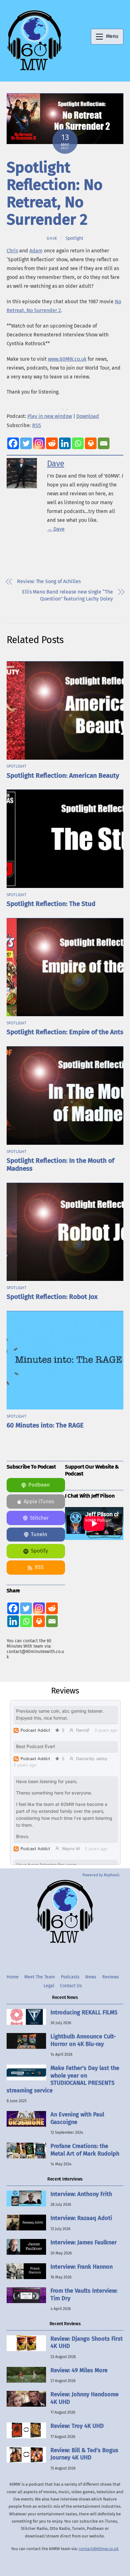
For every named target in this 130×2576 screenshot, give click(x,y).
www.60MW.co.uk (67, 359)
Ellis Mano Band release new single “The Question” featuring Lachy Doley (68, 595)
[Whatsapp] (78, 443)
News (91, 1977)
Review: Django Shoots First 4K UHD (87, 2342)
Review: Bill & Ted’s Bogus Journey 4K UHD (84, 2454)
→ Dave (56, 529)
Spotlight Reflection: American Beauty (63, 776)
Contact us (71, 1986)
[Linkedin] (65, 443)
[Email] (104, 443)
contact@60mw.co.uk (99, 2549)
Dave (52, 238)
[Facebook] (13, 443)
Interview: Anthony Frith (81, 2194)
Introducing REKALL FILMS (84, 2012)
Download (88, 416)
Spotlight (74, 238)
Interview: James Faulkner (84, 2242)
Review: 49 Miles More (79, 2370)
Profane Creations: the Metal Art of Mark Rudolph (85, 2150)
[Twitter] (26, 443)
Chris (12, 251)
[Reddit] (52, 443)
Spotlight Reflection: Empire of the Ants (65, 1032)
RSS (37, 425)
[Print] (91, 443)
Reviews (111, 1977)
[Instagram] (39, 443)
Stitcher (39, 1518)
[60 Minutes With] (34, 70)
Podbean (39, 1485)
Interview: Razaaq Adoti (81, 2218)
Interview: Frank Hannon (82, 2267)
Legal (49, 1986)
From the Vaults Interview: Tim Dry (84, 2294)
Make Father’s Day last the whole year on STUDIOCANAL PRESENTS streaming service (63, 2079)
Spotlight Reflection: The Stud (51, 904)
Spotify (39, 1551)
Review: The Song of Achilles (49, 581)
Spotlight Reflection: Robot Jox (52, 1297)
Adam (36, 251)
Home (13, 1977)
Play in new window (50, 416)
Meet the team (40, 1977)
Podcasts (70, 1977)
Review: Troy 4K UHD (77, 2426)
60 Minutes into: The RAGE (45, 1425)
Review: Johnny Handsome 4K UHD (85, 2398)
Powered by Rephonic (101, 1875)
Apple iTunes (39, 1502)
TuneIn (39, 1534)
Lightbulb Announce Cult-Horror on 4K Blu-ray (83, 2040)
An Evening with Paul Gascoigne (77, 2118)
